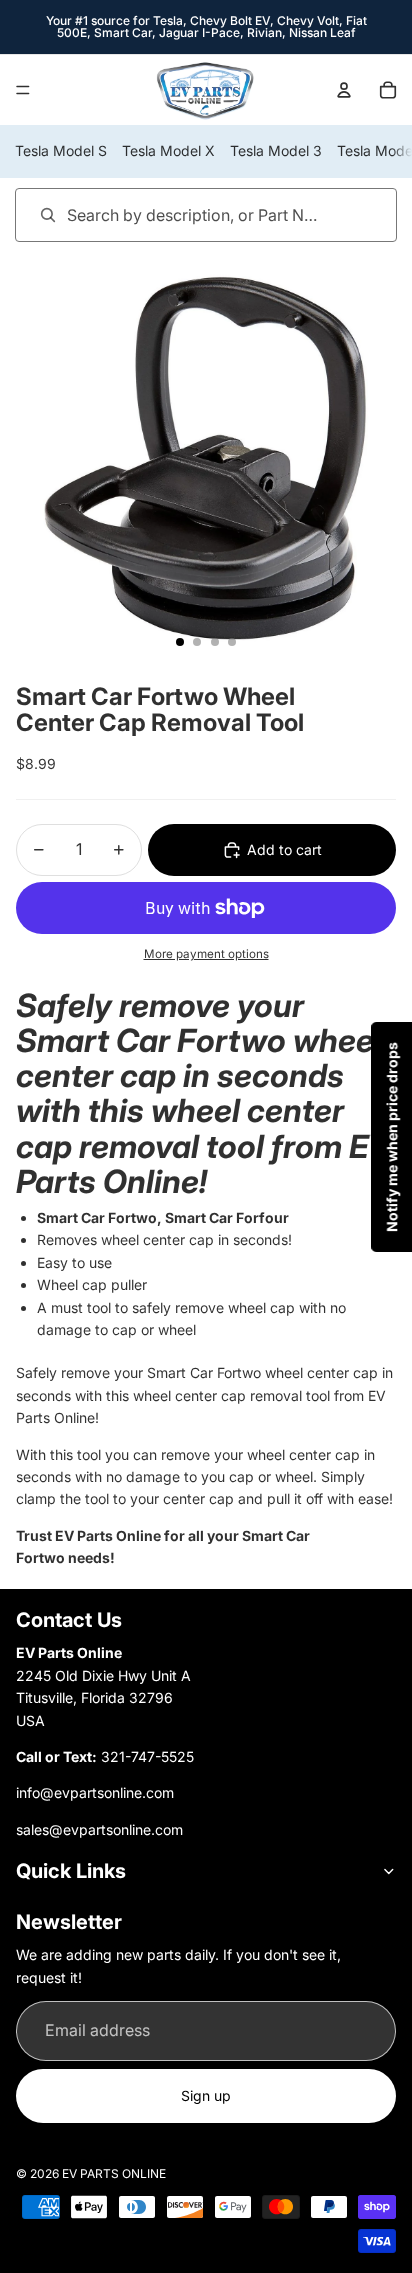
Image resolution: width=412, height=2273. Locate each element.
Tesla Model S (61, 150)
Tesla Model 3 (276, 150)
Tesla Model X (168, 150)
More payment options (206, 954)
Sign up (206, 2095)
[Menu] (23, 90)
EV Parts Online (114, 2173)
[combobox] (177, 214)
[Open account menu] (344, 90)
